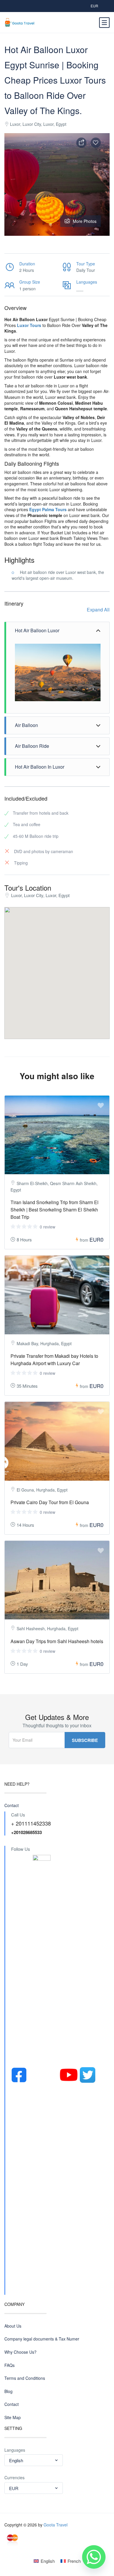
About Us (13, 2326)
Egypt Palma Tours (48, 509)
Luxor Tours (29, 325)
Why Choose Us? (20, 2352)
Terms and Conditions (25, 2378)
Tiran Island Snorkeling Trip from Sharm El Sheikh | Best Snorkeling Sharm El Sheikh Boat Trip (55, 1210)
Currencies (14, 2478)
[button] (78, 1021)
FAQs (9, 2365)
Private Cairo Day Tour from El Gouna (50, 1502)
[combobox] (34, 2460)
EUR (94, 6)
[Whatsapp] (94, 2557)
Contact (12, 1805)
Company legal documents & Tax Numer (42, 2339)
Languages (15, 2450)
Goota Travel (56, 2525)
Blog (8, 2391)
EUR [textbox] (14, 2488)
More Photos (85, 221)
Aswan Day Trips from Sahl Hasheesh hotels (57, 1641)
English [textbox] (16, 2460)
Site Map (13, 2417)
